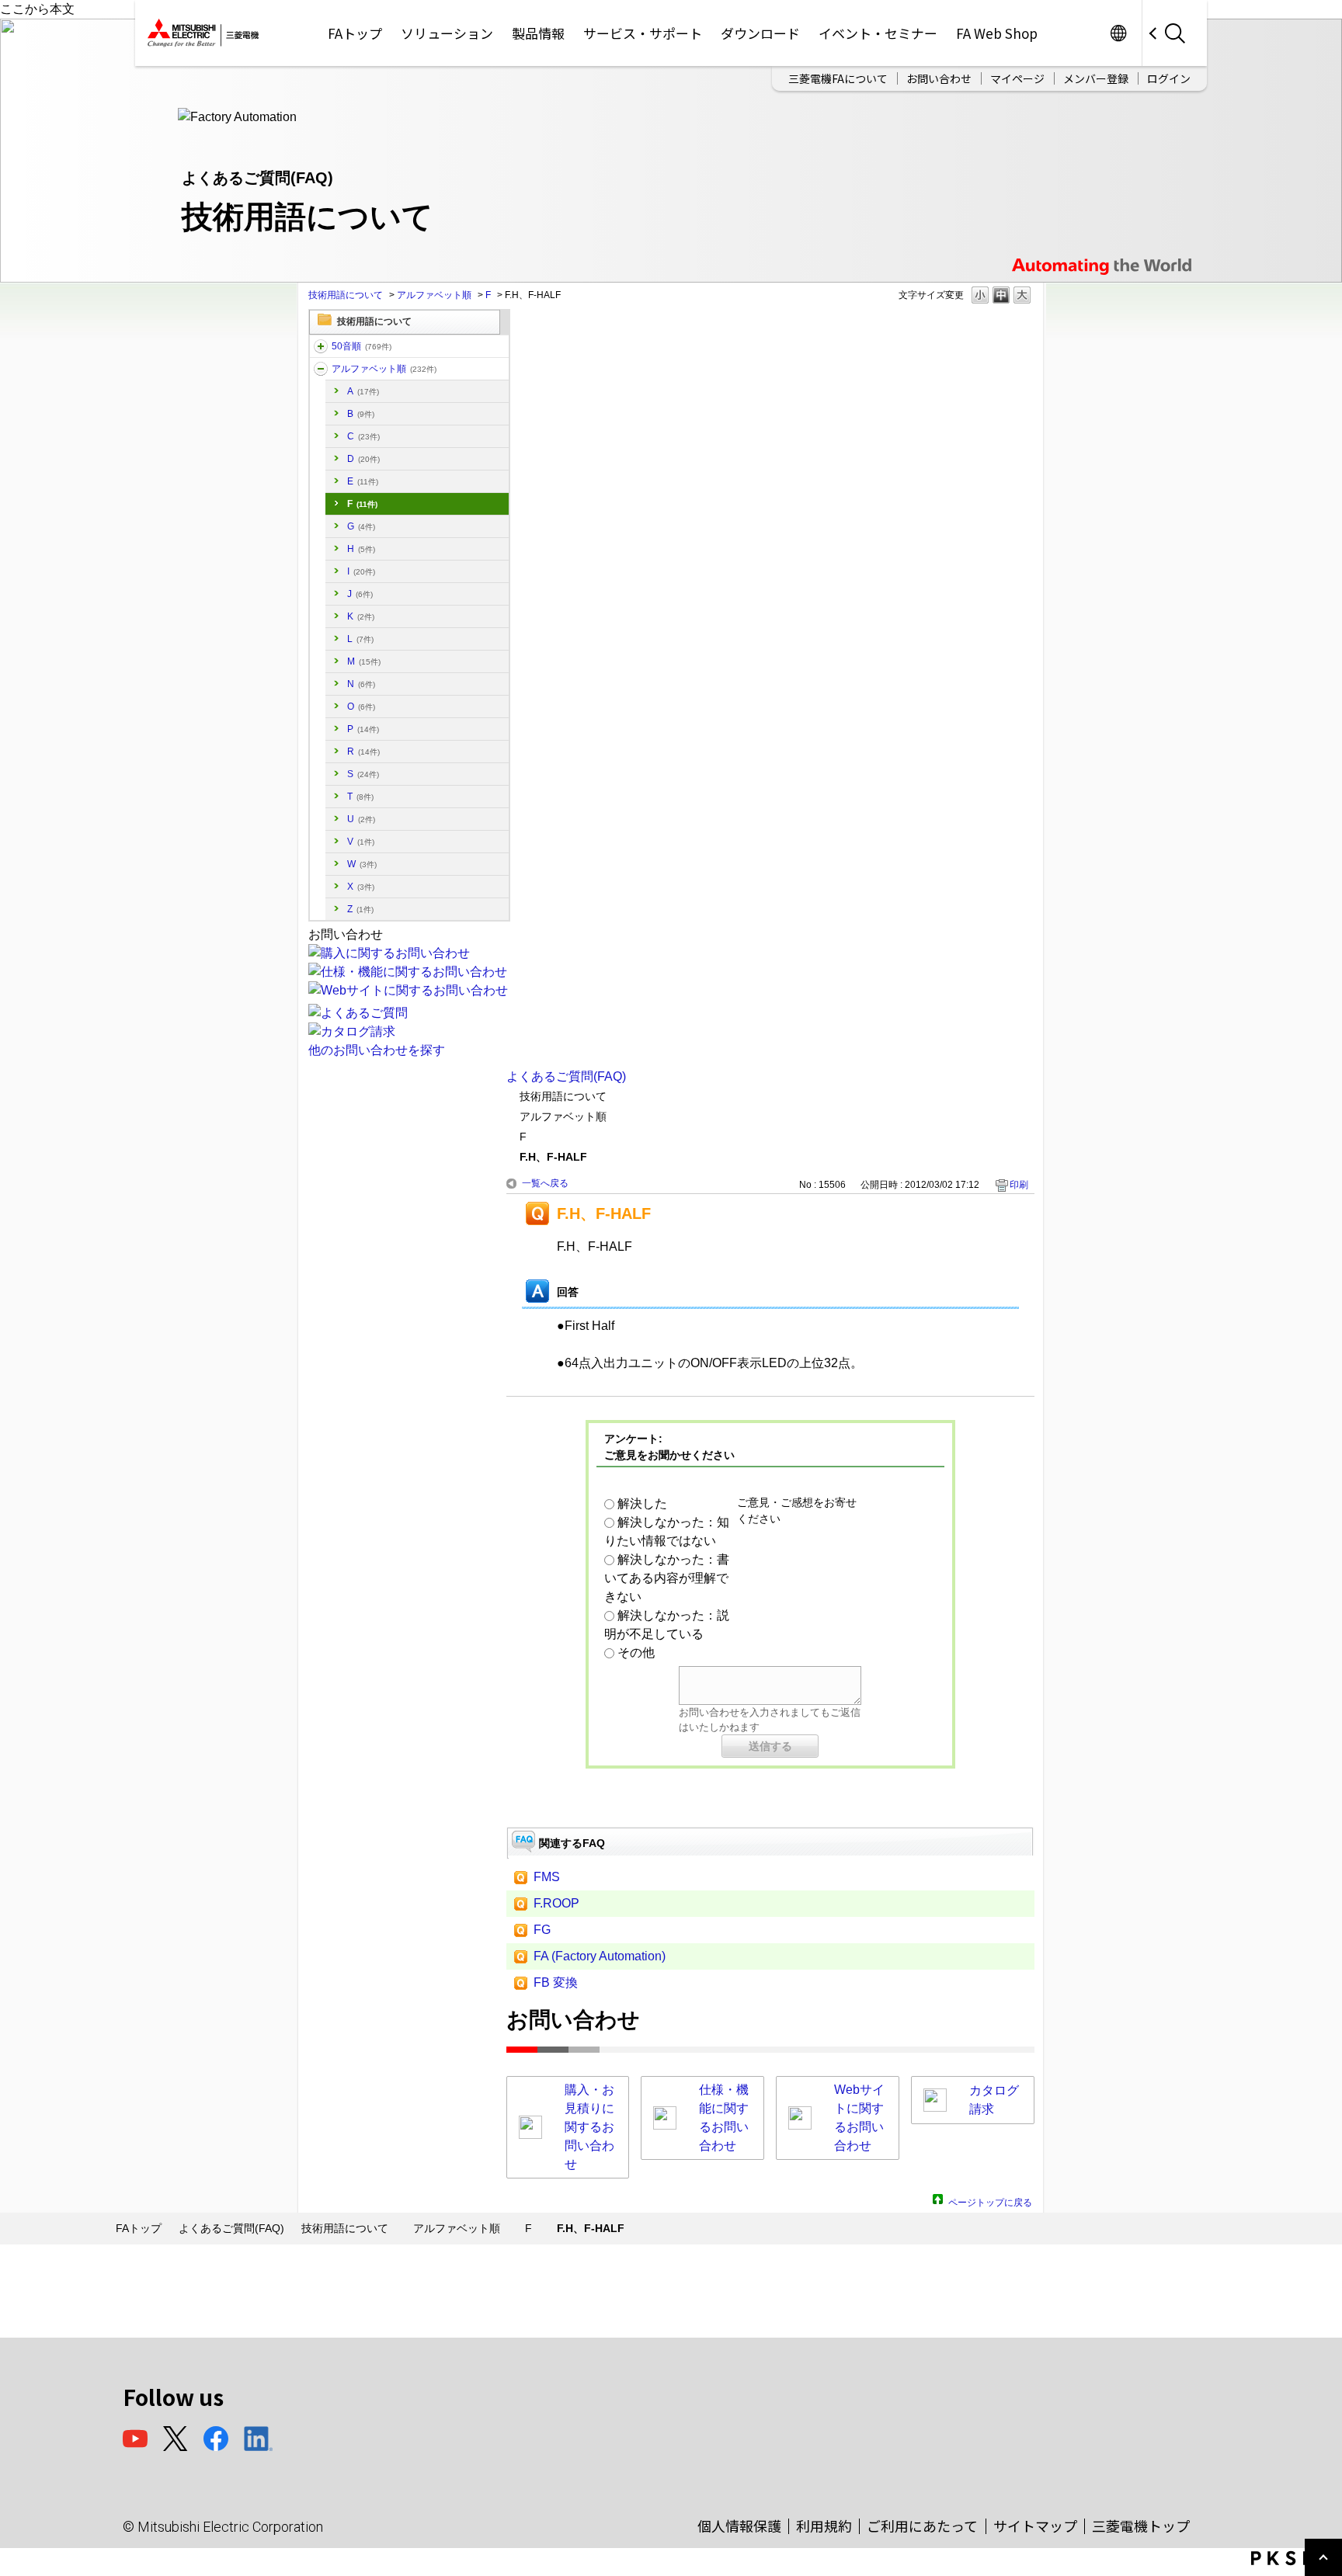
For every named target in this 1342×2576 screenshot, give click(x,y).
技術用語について (346, 295)
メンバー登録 (1096, 78)
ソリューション (447, 33)
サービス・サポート (643, 33)
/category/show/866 (321, 346)
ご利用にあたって (922, 2526)
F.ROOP (556, 1903)
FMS (547, 1877)
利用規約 (824, 2526)
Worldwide (1118, 33)
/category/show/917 (321, 369)
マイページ (1017, 78)
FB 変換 (556, 1982)
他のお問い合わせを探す (377, 1050)
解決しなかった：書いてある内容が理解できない (667, 1578)
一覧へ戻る (545, 1183)
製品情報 (538, 33)
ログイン (1169, 78)
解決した (642, 1503)
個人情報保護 (739, 2526)
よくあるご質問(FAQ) (566, 1076)
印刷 (1019, 1185)
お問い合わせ (939, 78)
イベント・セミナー (878, 33)
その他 (636, 1653)
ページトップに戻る (990, 2201)
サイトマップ (1035, 2526)
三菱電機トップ (1141, 2526)
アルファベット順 (434, 295)
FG (542, 1930)
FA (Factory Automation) (600, 1956)
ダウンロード (760, 33)
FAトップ (355, 33)
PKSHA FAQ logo (1293, 2558)
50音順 (362, 346)
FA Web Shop (997, 33)
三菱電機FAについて (838, 78)
